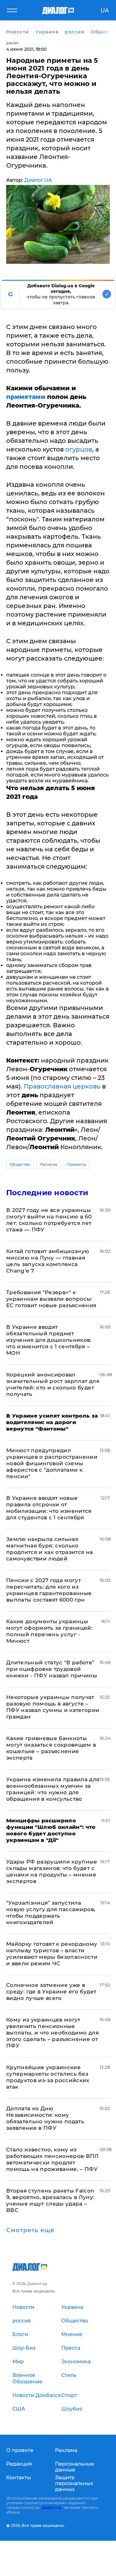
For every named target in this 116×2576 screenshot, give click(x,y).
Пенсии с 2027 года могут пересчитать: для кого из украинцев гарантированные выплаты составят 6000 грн (49, 1590)
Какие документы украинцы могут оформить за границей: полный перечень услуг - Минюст (49, 1631)
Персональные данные (75, 2467)
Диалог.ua (51, 2508)
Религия (49, 1164)
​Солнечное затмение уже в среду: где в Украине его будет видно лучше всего (51, 1992)
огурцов (79, 449)
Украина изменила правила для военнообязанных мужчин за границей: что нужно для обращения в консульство (53, 1789)
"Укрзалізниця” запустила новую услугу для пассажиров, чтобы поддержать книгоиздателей (51, 1913)
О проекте (20, 2450)
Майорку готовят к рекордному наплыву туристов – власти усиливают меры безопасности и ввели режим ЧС (52, 1954)
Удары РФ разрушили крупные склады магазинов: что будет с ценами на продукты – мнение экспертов (52, 1871)
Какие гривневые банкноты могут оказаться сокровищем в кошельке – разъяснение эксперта (51, 1748)
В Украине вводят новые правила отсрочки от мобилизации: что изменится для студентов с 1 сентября (49, 1508)
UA (105, 11)
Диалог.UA (38, 180)
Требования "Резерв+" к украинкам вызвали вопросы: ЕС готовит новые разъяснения (51, 1299)
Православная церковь (62, 1086)
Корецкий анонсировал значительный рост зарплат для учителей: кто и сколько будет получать (53, 1384)
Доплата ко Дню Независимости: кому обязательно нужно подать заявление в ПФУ (45, 2118)
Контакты (19, 2478)
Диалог (13, 43)
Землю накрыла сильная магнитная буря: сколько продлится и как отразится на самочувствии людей (50, 1549)
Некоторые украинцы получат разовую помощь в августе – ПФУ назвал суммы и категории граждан (53, 1707)
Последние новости (47, 1193)
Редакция (19, 2464)
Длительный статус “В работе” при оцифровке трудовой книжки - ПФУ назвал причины (52, 1669)
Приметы (77, 1164)
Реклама (66, 2450)
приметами (26, 397)
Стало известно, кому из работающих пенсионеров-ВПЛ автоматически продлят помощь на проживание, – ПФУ (52, 2159)
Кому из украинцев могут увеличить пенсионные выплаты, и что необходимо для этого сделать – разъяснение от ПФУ (52, 2033)
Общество (20, 1164)
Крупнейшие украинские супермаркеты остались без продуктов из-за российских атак (48, 2077)
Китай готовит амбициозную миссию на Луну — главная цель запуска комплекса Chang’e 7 (48, 1261)
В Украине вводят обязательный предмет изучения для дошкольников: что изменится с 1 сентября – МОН (49, 1340)
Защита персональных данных (74, 2483)
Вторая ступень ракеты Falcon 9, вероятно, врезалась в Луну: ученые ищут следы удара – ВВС (50, 2200)
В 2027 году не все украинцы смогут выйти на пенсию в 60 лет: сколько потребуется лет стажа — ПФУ (49, 1220)
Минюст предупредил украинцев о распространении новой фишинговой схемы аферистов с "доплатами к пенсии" (52, 1463)
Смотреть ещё (30, 2230)
